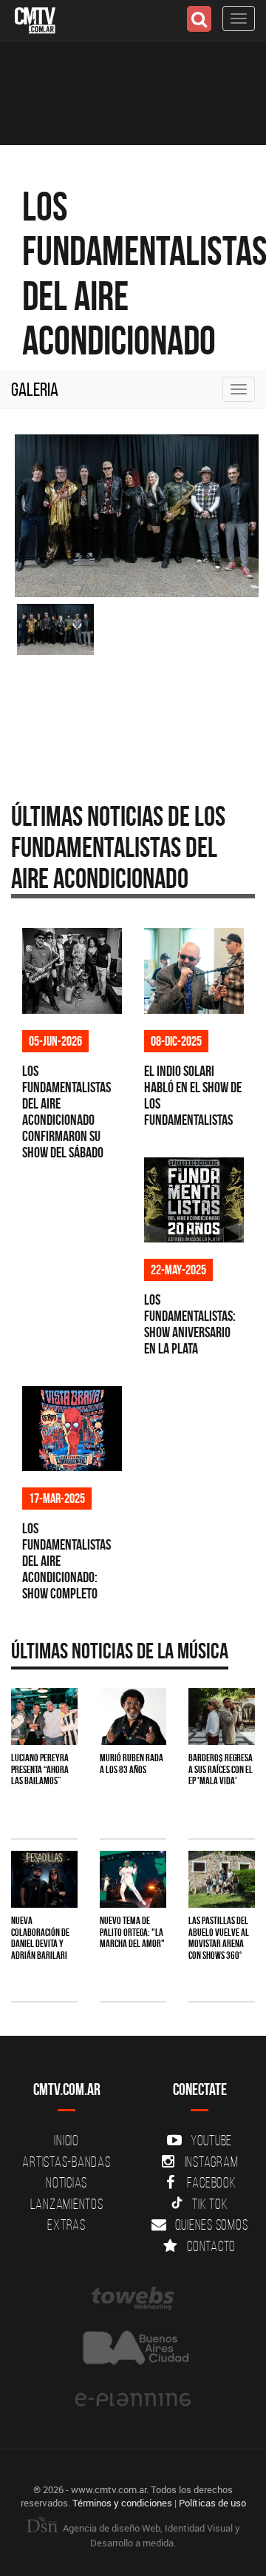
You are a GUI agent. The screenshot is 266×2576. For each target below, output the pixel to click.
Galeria (35, 389)
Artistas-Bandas (66, 2162)
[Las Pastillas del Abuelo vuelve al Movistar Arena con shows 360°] (222, 1879)
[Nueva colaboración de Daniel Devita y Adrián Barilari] (44, 1879)
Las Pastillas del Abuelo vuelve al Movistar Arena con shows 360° (219, 1937)
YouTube (211, 2140)
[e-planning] (133, 2400)
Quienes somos (212, 2224)
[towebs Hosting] (133, 2298)
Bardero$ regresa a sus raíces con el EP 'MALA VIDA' (221, 1769)
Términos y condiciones (122, 2503)
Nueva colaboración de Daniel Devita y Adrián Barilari (40, 1937)
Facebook (212, 2182)
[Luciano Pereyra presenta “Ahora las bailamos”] (44, 1716)
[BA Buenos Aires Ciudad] (133, 2349)
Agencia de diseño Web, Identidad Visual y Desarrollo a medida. (150, 2535)
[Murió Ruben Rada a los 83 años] (133, 1716)
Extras (66, 2224)
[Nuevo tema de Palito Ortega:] (133, 1879)
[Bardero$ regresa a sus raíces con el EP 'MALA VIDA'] (222, 1716)
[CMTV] (35, 19)
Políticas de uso (212, 2503)
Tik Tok (210, 2204)
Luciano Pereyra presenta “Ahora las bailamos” (40, 1769)
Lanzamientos (67, 2204)
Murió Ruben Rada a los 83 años (132, 1763)
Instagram (212, 2162)
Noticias (66, 2182)
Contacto (211, 2246)
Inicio (66, 2140)
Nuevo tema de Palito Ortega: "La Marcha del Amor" (132, 1932)
